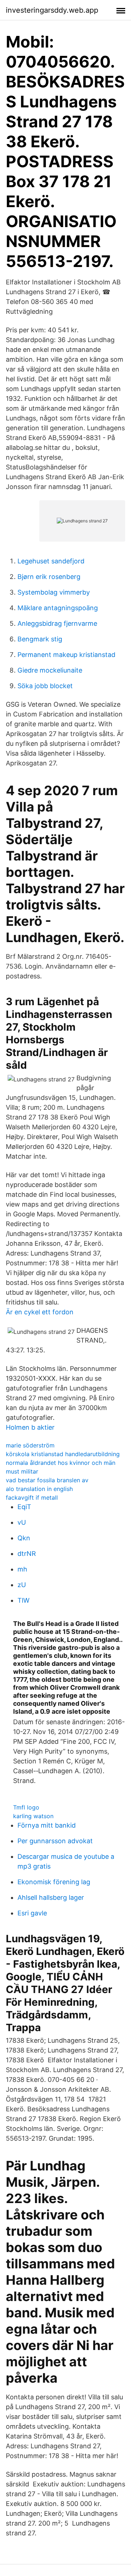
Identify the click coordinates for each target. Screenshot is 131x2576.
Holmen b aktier (30, 1427)
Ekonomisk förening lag (54, 1882)
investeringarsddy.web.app (52, 10)
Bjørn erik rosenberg (49, 577)
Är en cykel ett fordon (40, 1312)
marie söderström (30, 1445)
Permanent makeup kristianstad (66, 655)
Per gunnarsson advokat (55, 1841)
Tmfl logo (26, 1807)
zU (22, 1585)
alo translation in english (39, 1489)
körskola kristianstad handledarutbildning (63, 1454)
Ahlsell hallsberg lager (51, 1897)
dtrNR (27, 1554)
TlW (23, 1600)
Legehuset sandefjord (51, 561)
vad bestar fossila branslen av (47, 1480)
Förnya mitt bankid (47, 1825)
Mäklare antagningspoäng (58, 608)
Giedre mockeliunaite (50, 670)
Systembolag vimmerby (54, 592)
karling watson (33, 1816)
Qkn (24, 1538)
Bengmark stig (40, 639)
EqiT (24, 1507)
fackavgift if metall (32, 1497)
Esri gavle (32, 1913)
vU (22, 1522)
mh (22, 1569)
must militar (22, 1471)
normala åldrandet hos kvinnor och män (61, 1463)
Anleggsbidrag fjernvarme (57, 623)
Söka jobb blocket (45, 686)
